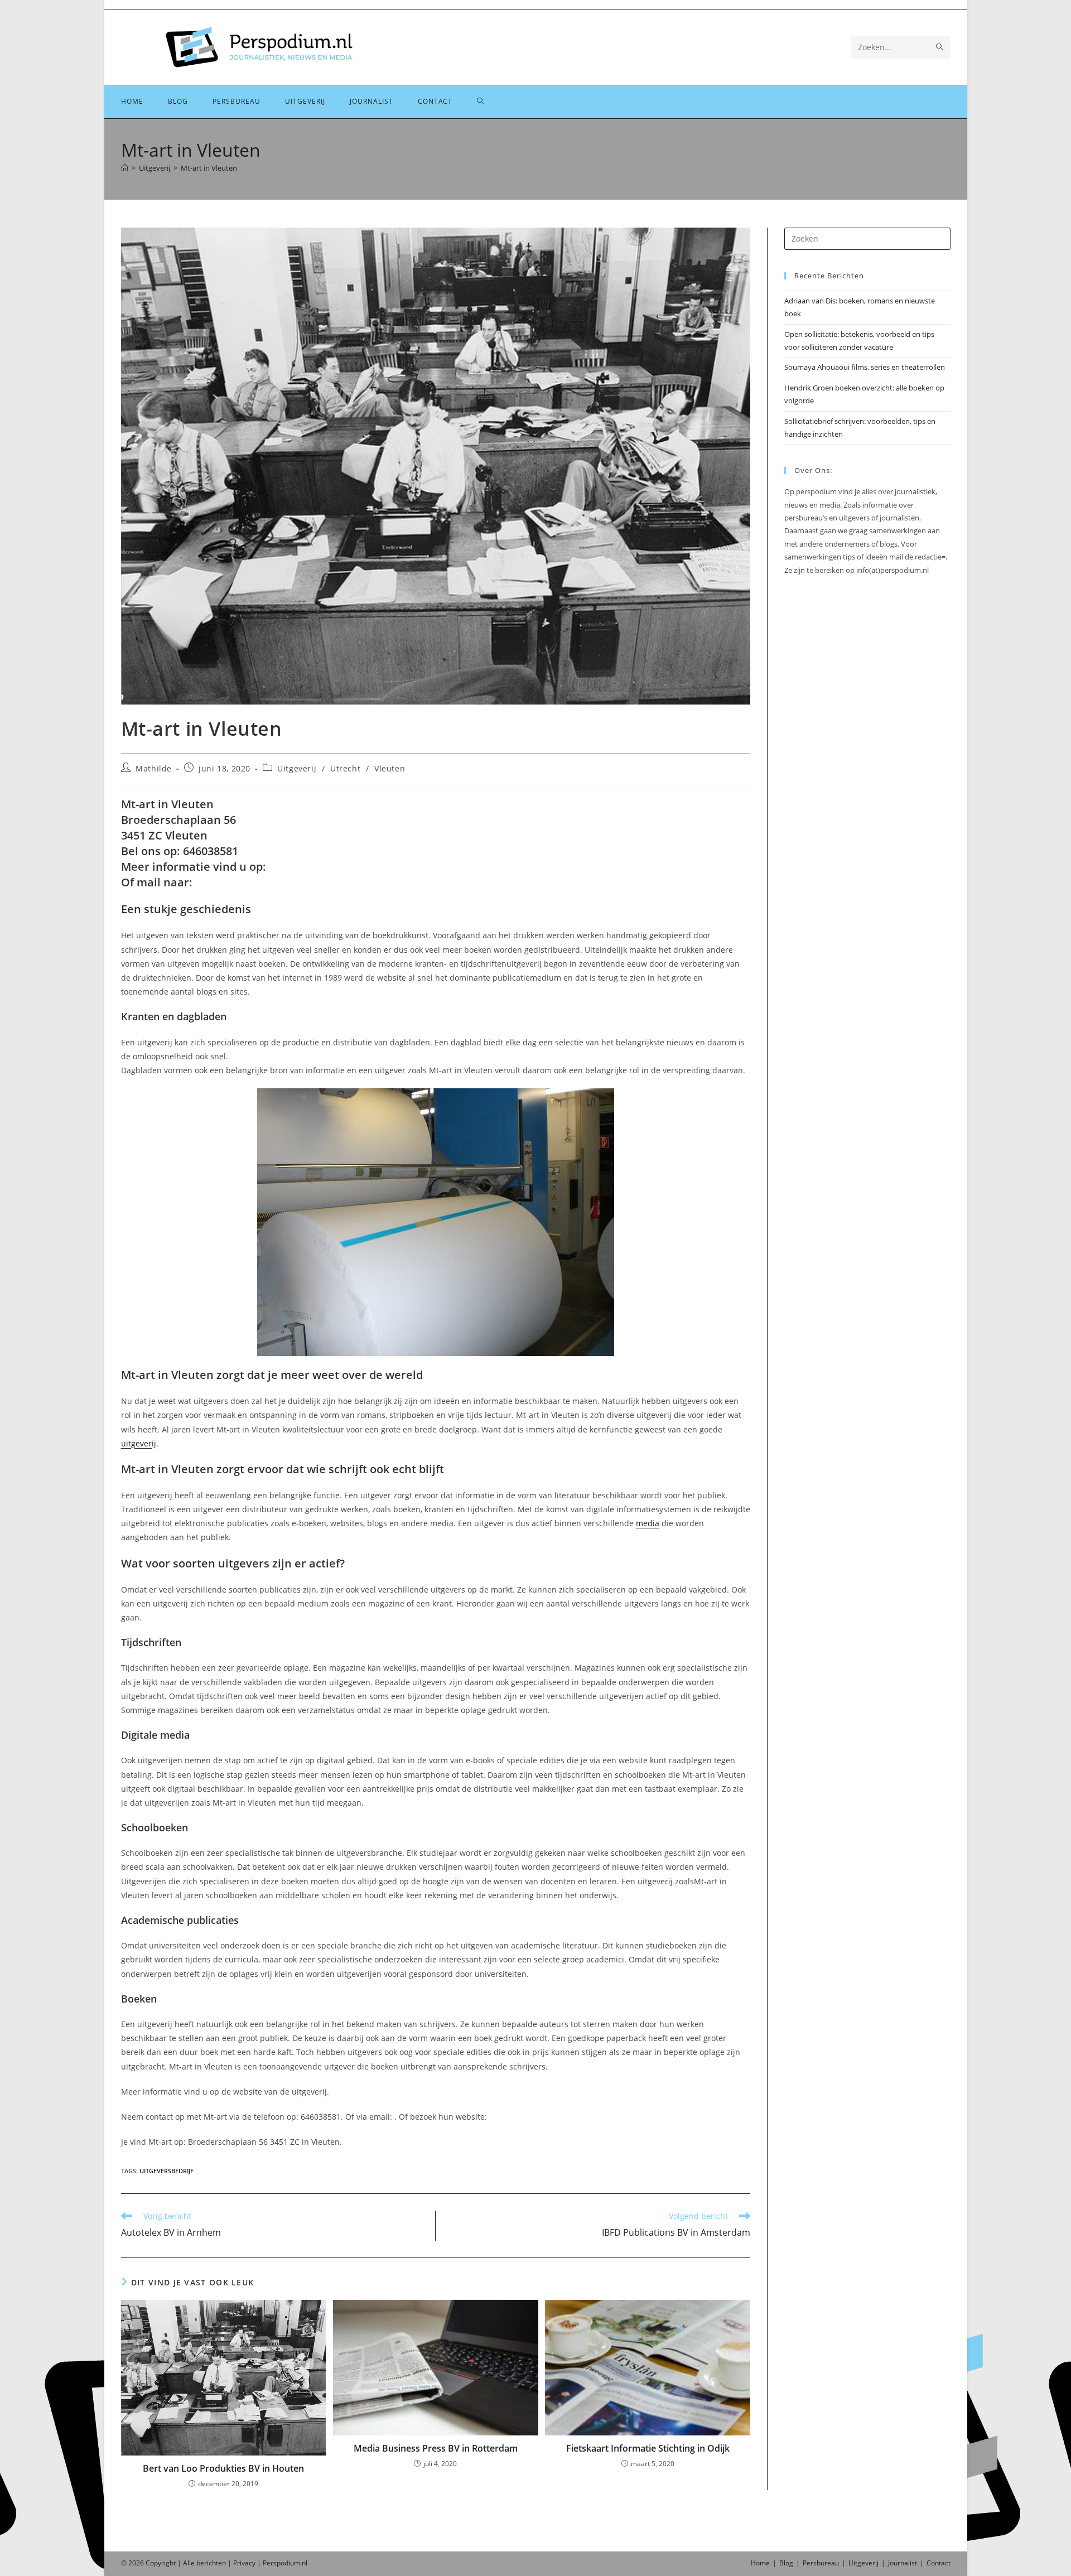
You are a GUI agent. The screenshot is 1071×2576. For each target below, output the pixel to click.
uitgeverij (139, 1443)
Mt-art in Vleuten (209, 168)
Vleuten (390, 768)
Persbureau (821, 2563)
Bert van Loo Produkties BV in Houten (223, 2468)
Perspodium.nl (285, 2563)
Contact (939, 2563)
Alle (190, 2563)
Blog (786, 2563)
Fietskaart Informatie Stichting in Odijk (648, 2448)
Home (760, 2563)
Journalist (903, 2563)
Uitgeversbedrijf (167, 2171)
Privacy (244, 2563)
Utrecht (345, 768)
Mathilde (154, 768)
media (648, 1523)
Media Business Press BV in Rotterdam (436, 2448)
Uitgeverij (297, 768)
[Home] (125, 168)
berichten (211, 2563)
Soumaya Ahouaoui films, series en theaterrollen (865, 367)
